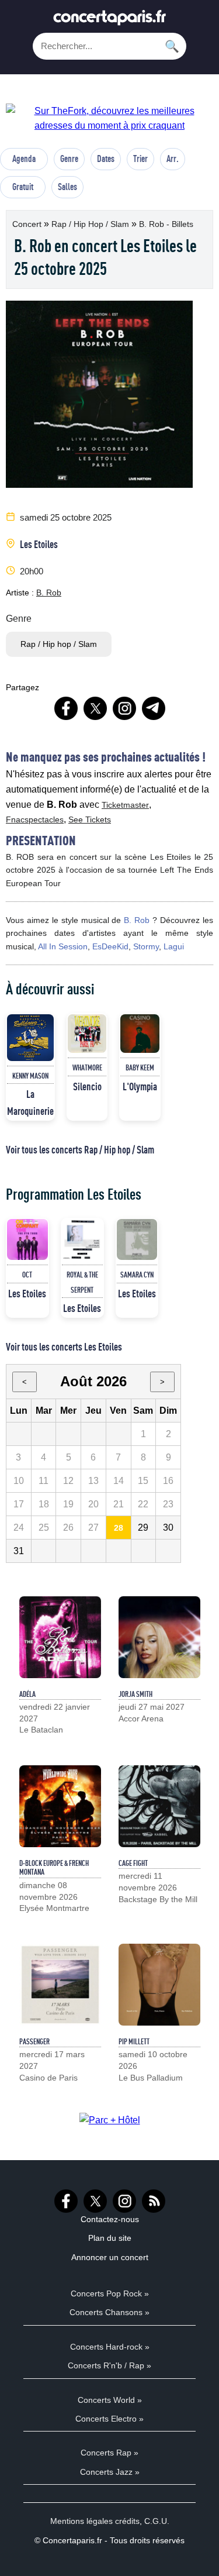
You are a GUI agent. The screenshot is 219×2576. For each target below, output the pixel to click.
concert (28, 224)
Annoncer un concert (110, 2257)
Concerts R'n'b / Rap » (109, 2365)
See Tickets (90, 819)
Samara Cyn (137, 1275)
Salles (67, 187)
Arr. (173, 159)
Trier (140, 159)
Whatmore (87, 1067)
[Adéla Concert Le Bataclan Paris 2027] (60, 1637)
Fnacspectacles (35, 819)
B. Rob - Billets (166, 224)
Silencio (87, 1086)
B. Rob (49, 593)
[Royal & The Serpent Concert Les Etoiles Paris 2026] (82, 1239)
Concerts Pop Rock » (110, 2293)
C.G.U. (157, 2521)
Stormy (146, 946)
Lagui (174, 946)
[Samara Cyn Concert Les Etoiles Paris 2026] (137, 1239)
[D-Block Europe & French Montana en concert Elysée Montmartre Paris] (60, 1806)
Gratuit (23, 187)
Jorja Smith (135, 1694)
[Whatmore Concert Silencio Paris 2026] (87, 1034)
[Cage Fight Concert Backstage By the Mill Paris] (159, 1806)
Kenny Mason (30, 1076)
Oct (27, 1275)
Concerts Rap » (109, 2453)
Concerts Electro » (109, 2419)
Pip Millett (134, 2041)
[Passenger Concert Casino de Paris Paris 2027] (60, 1985)
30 (168, 1528)
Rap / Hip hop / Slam (91, 224)
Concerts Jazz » (110, 2472)
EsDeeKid (110, 946)
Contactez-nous (110, 2219)
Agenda (24, 159)
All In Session (63, 946)
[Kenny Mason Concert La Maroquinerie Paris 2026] (30, 1038)
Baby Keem (140, 1067)
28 (119, 1528)
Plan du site (110, 2238)
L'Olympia (140, 1086)
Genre (69, 159)
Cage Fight (133, 1863)
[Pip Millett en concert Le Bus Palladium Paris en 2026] (159, 1985)
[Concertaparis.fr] (110, 21)
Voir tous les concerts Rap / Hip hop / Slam (80, 1149)
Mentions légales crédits (95, 2521)
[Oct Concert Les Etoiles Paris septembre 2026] (27, 1239)
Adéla (27, 1694)
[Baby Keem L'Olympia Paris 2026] (140, 1034)
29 (143, 1528)
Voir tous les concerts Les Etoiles (64, 1346)
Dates (106, 159)
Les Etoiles (39, 544)
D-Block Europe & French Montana (54, 1868)
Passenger (34, 2041)
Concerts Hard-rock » (110, 2347)
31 (19, 1551)
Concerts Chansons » (109, 2312)
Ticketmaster (125, 805)
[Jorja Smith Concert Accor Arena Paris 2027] (159, 1637)
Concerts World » (110, 2400)
